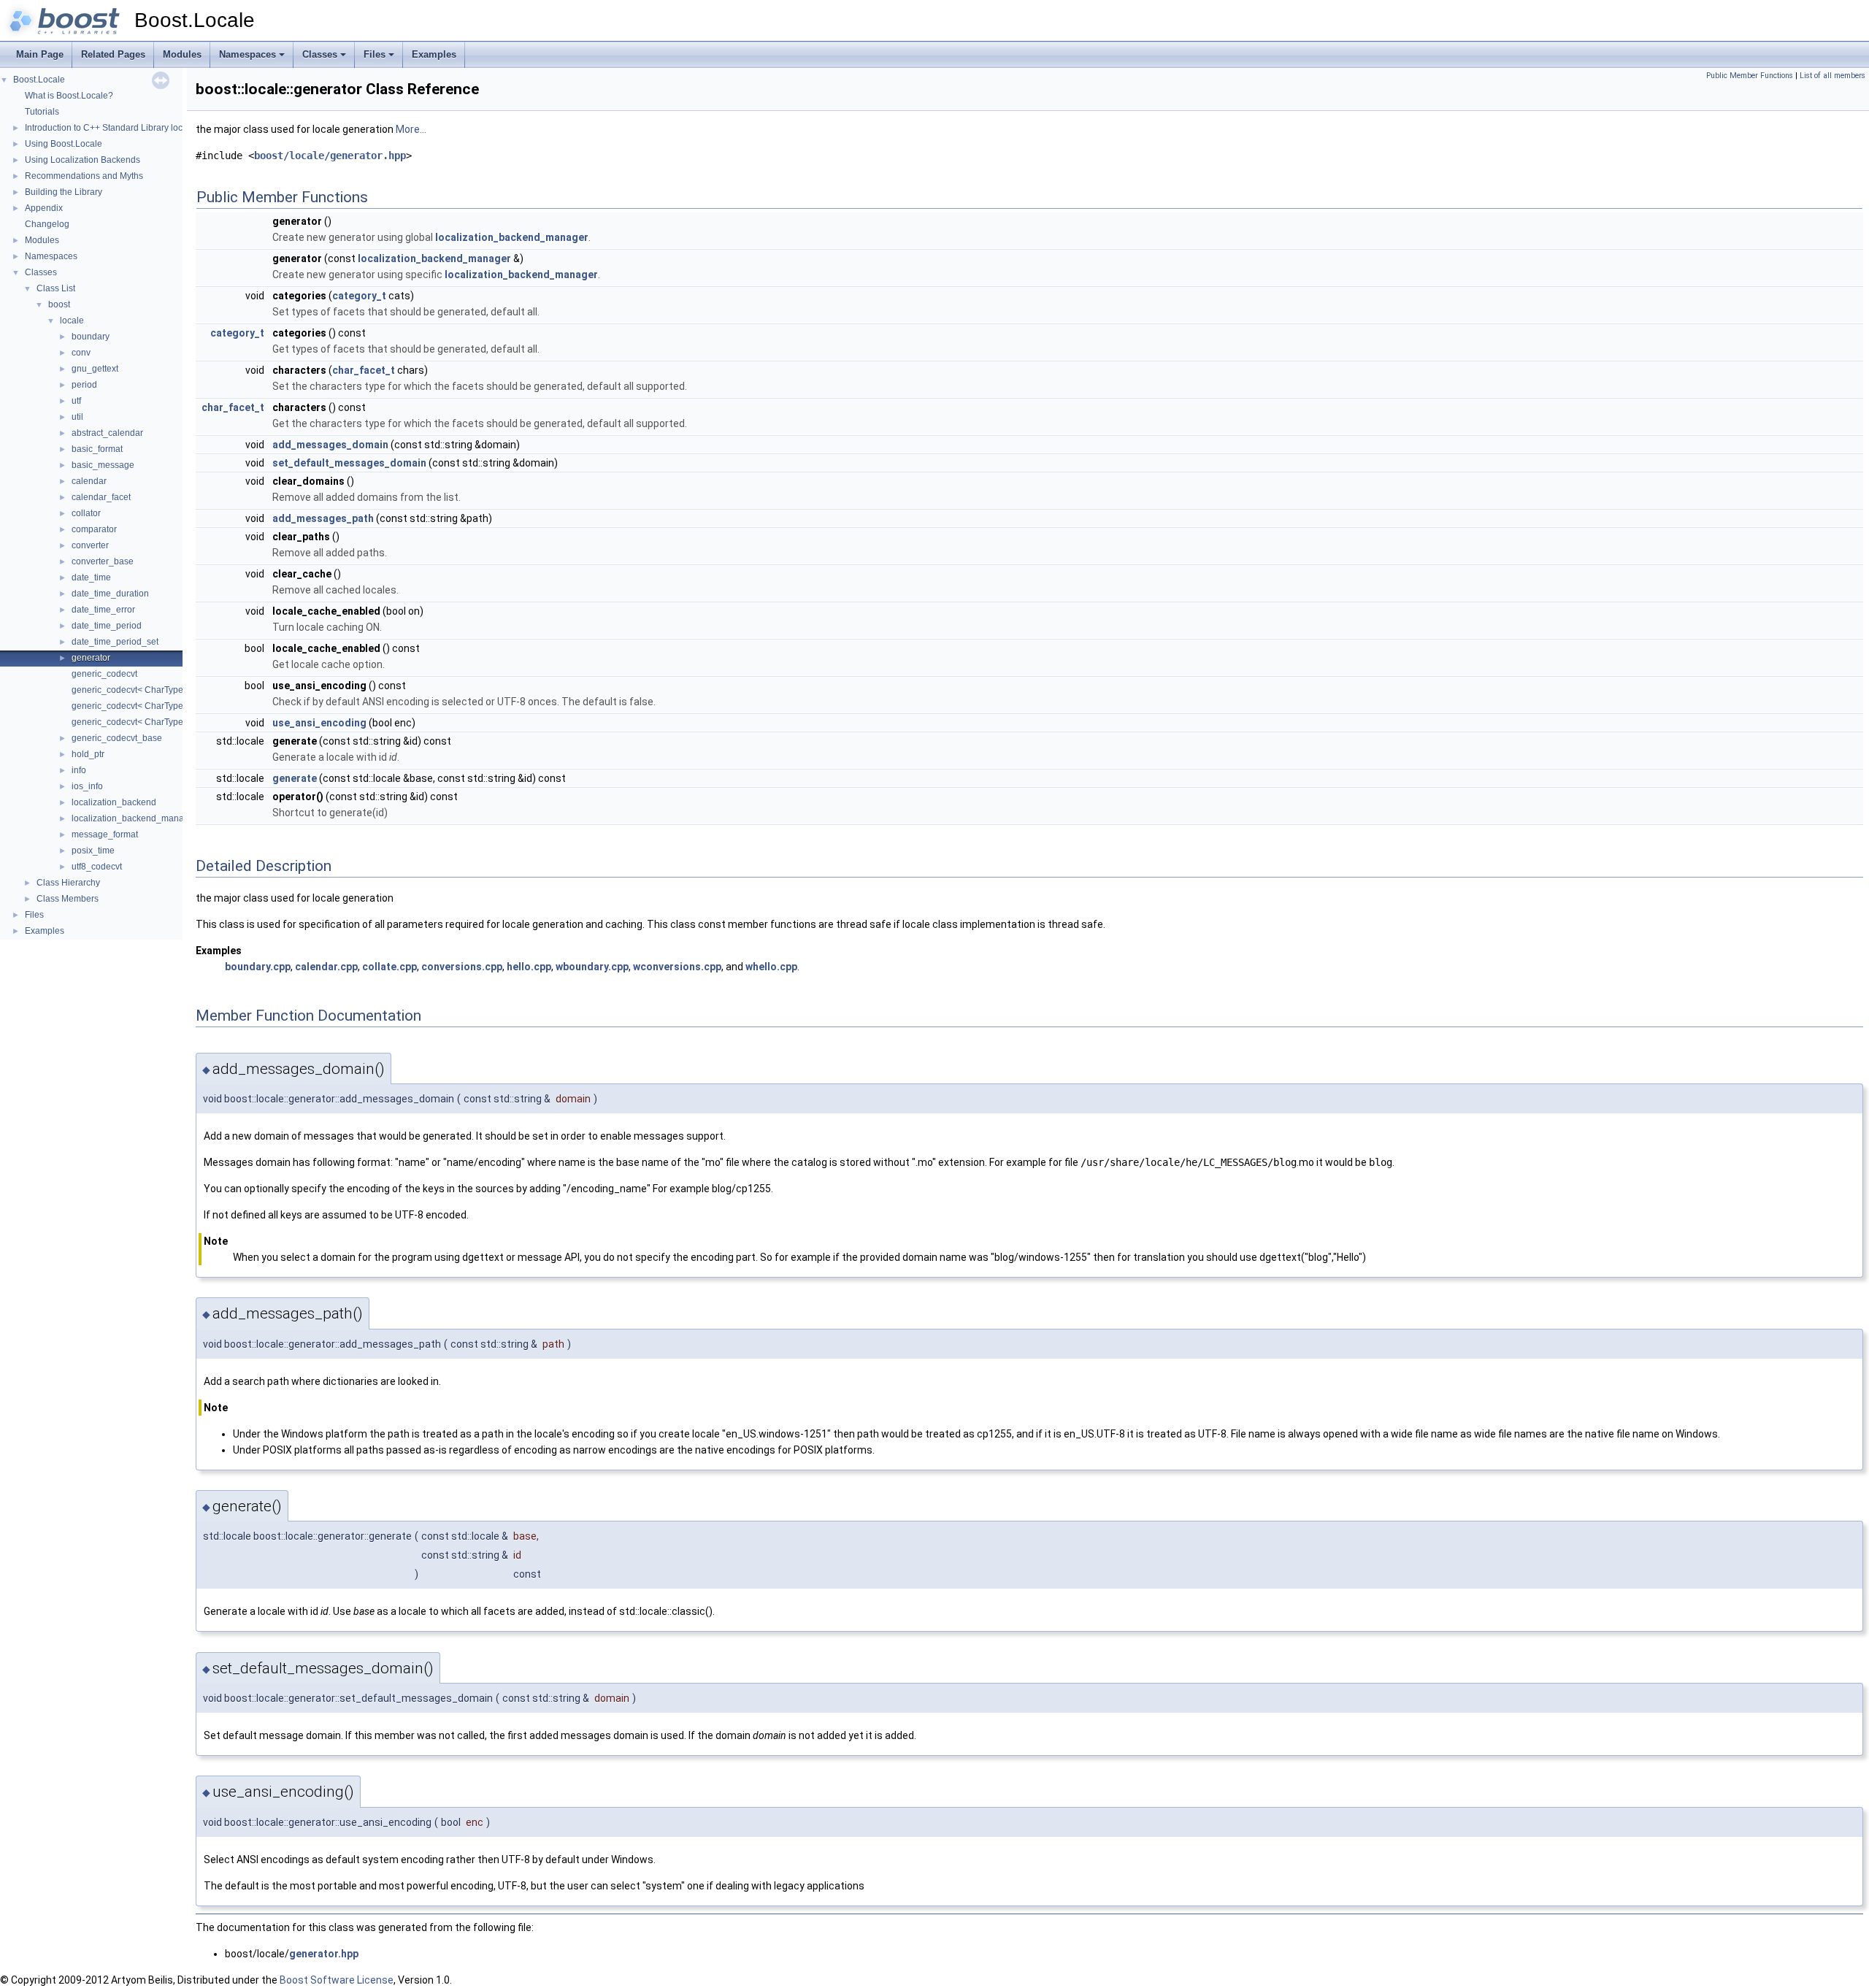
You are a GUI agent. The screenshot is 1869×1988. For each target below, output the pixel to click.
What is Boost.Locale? (69, 96)
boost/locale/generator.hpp (330, 156)
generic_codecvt (104, 674)
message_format (105, 834)
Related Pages (113, 54)
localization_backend (114, 802)
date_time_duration (110, 594)
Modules (182, 54)
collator (86, 513)
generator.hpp (324, 1954)
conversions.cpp (462, 967)
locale (72, 321)
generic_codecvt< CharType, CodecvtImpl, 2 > (163, 706)
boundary (91, 337)
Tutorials (42, 112)
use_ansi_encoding (319, 723)
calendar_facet (101, 497)
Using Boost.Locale (64, 144)
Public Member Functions (1750, 76)
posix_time (93, 851)
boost (59, 304)
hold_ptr (88, 754)
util (77, 417)
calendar (89, 481)
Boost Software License (337, 1980)
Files (375, 54)
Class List (56, 288)
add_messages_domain (330, 445)
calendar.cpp (326, 967)
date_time (91, 577)
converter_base (103, 561)
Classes (320, 54)
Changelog (47, 224)
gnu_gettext (95, 369)
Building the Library (64, 192)
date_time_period (107, 626)
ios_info (87, 786)
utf (76, 401)
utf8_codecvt (97, 867)
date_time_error (103, 610)
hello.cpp (529, 967)
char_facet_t (364, 370)
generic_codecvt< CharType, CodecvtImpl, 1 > (163, 690)
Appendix (44, 208)
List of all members (1832, 76)
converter (90, 545)
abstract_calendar (107, 433)
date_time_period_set (115, 642)
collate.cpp (389, 967)
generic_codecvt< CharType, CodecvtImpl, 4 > (163, 722)
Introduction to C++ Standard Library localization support (137, 128)
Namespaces (247, 54)
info (79, 770)
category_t (359, 296)
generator (91, 658)
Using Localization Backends (82, 160)
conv (81, 353)
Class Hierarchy (68, 883)
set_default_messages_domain (349, 463)
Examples (434, 54)
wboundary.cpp (592, 967)
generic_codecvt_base (117, 738)
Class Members (68, 899)
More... (411, 129)
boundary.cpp (258, 967)
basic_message (103, 465)
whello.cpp (771, 967)
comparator (94, 529)
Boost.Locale (39, 80)
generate (295, 778)
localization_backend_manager (134, 818)
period (84, 385)
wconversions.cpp (677, 967)
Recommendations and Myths (84, 176)
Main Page (40, 54)
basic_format (97, 449)
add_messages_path (323, 518)
